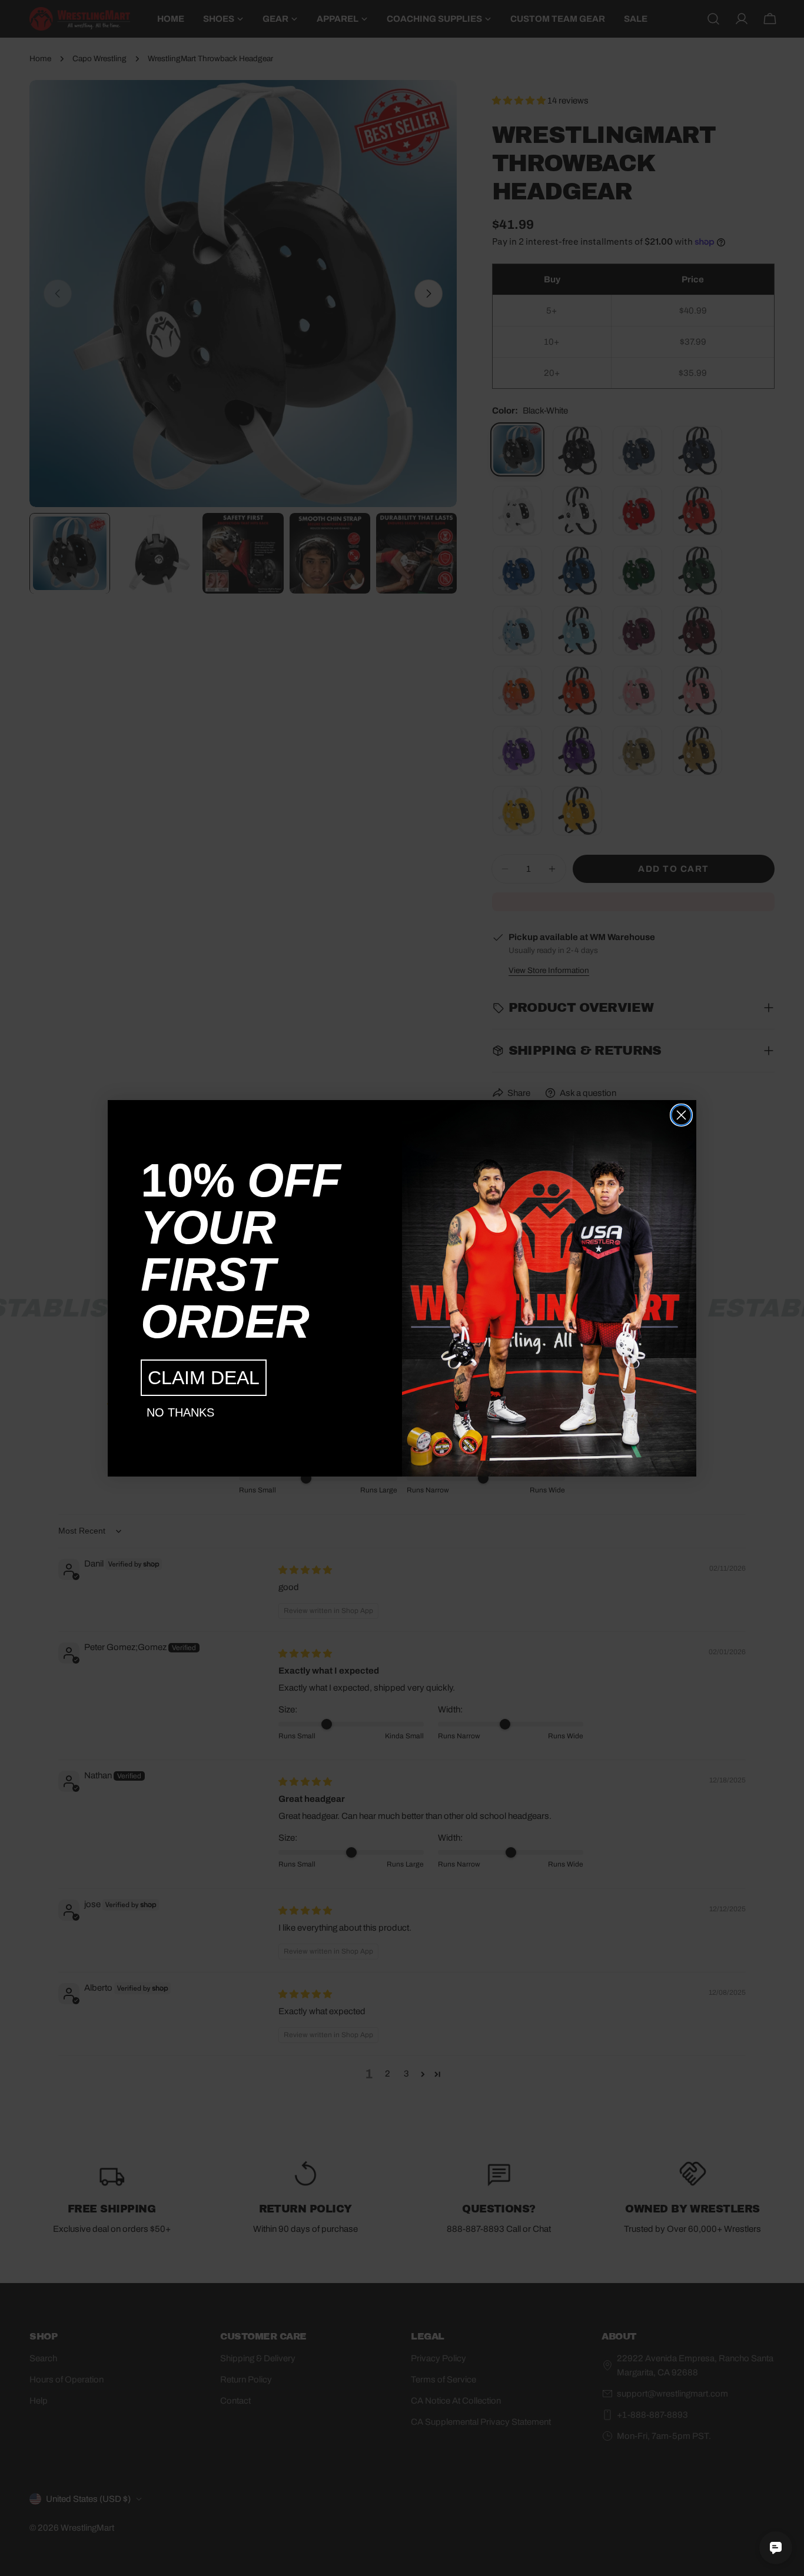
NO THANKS (180, 1412)
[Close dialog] (681, 1115)
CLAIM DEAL (204, 1378)
